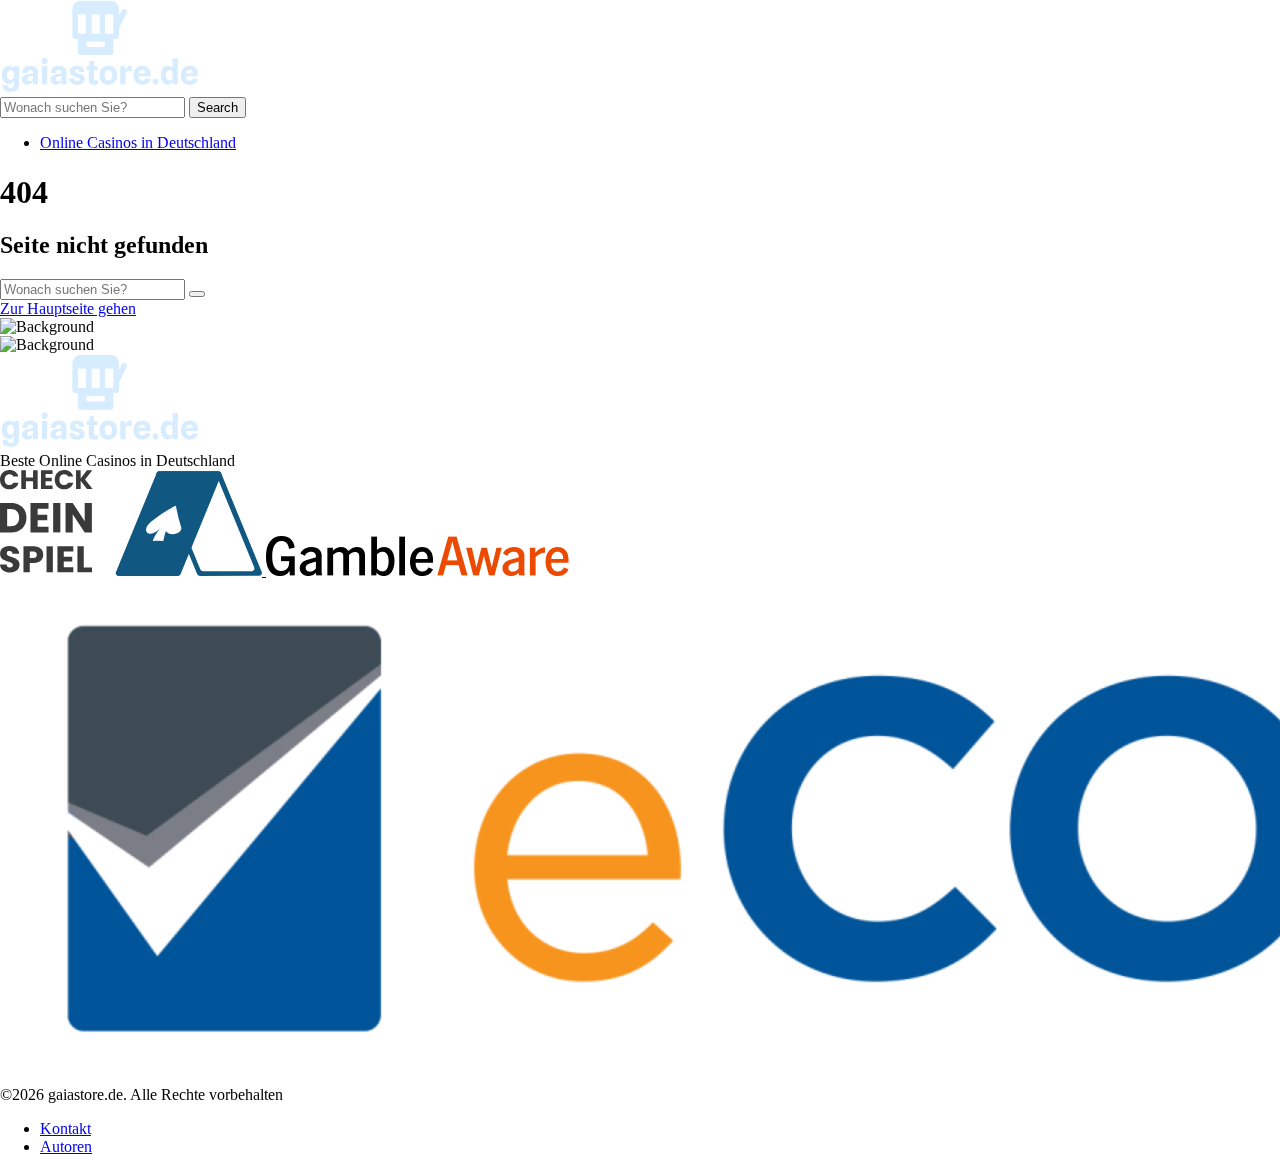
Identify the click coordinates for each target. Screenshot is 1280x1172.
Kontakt (65, 1128)
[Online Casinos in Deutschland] (100, 87)
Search (217, 107)
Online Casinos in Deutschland (138, 142)
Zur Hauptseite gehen (68, 308)
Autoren (66, 1146)
